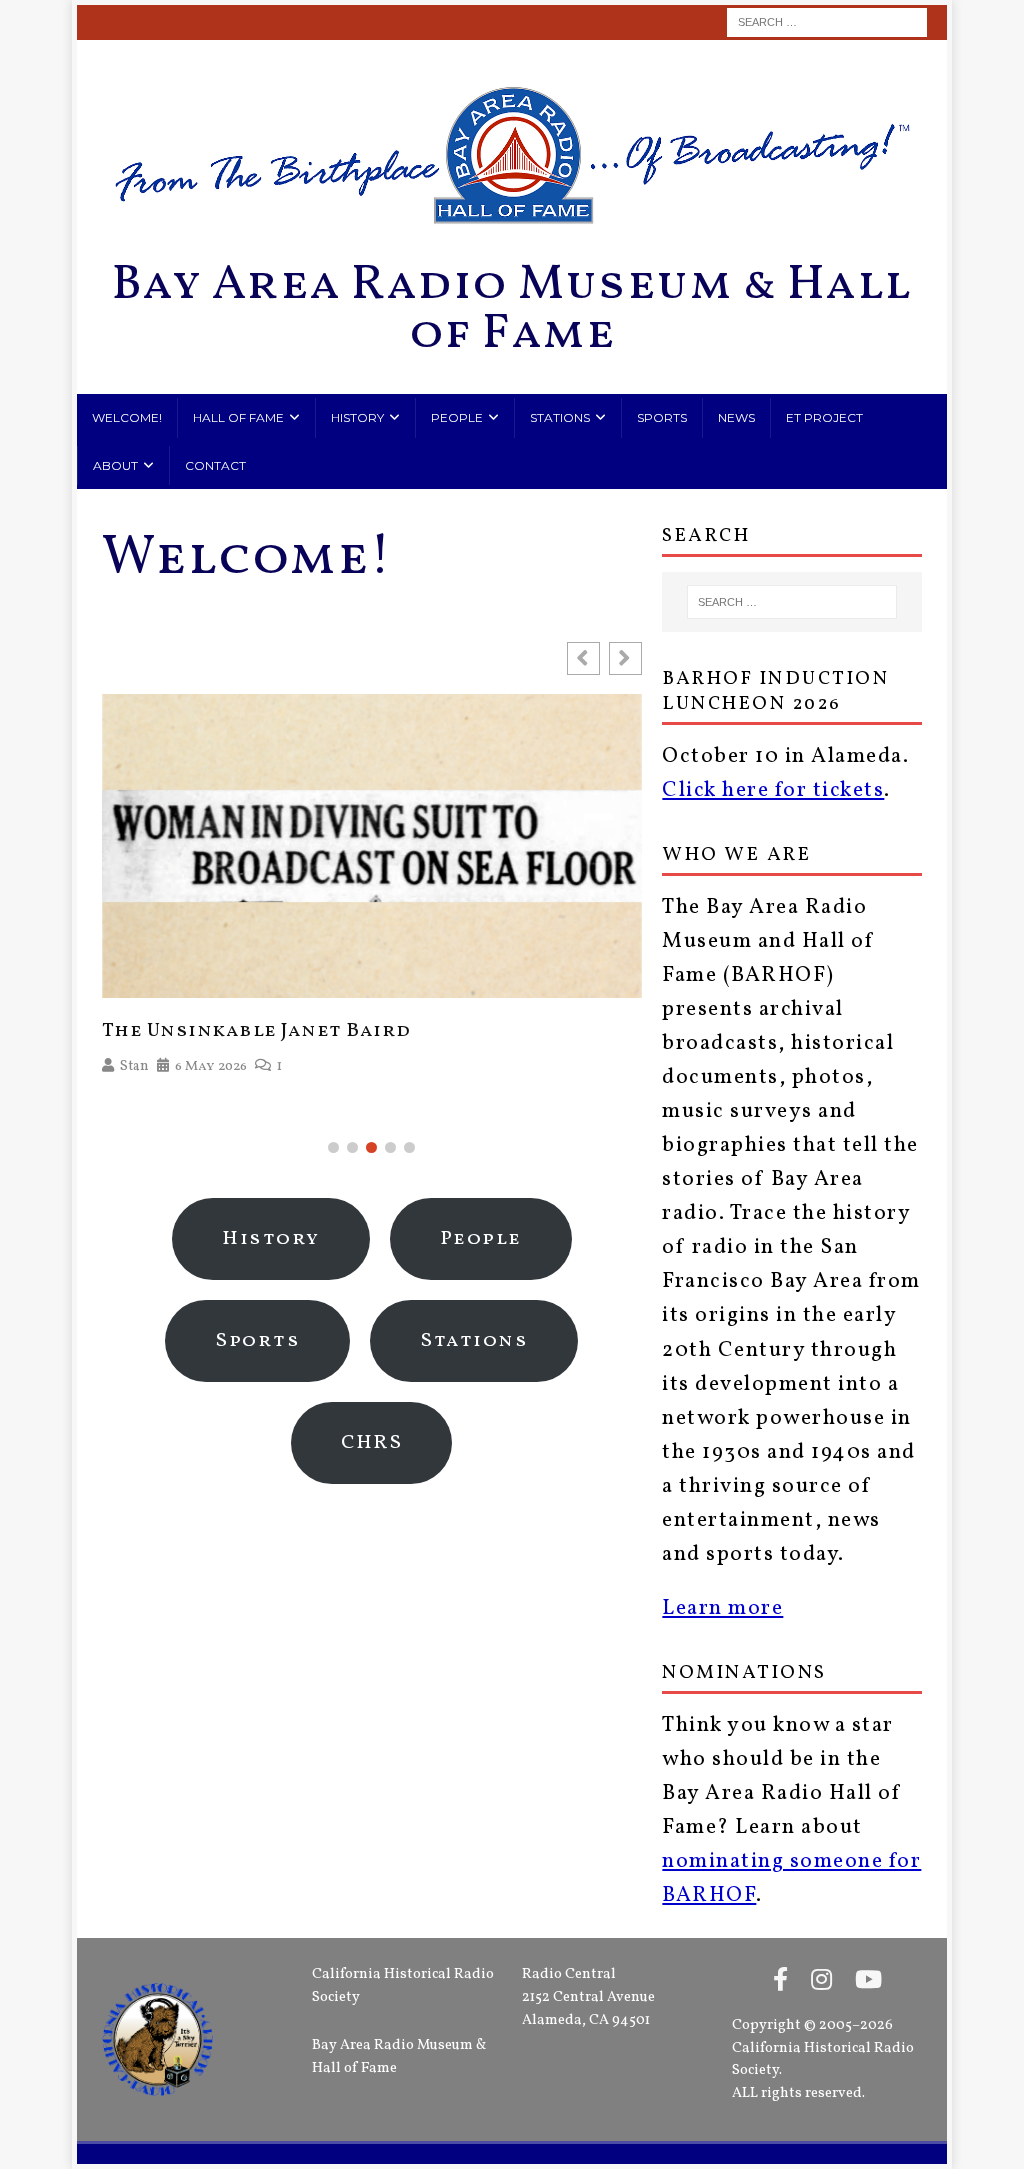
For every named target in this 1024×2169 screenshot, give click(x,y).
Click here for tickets (773, 790)
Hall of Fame (238, 417)
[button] (625, 658)
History (357, 417)
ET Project (824, 417)
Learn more (722, 1608)
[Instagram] (821, 1982)
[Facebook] (780, 1982)
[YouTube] (868, 1982)
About (115, 465)
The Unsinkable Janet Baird (256, 1031)
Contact (215, 465)
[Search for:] (827, 22)
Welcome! (127, 417)
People (457, 417)
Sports (662, 417)
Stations (560, 417)
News (736, 417)
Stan (134, 1067)
